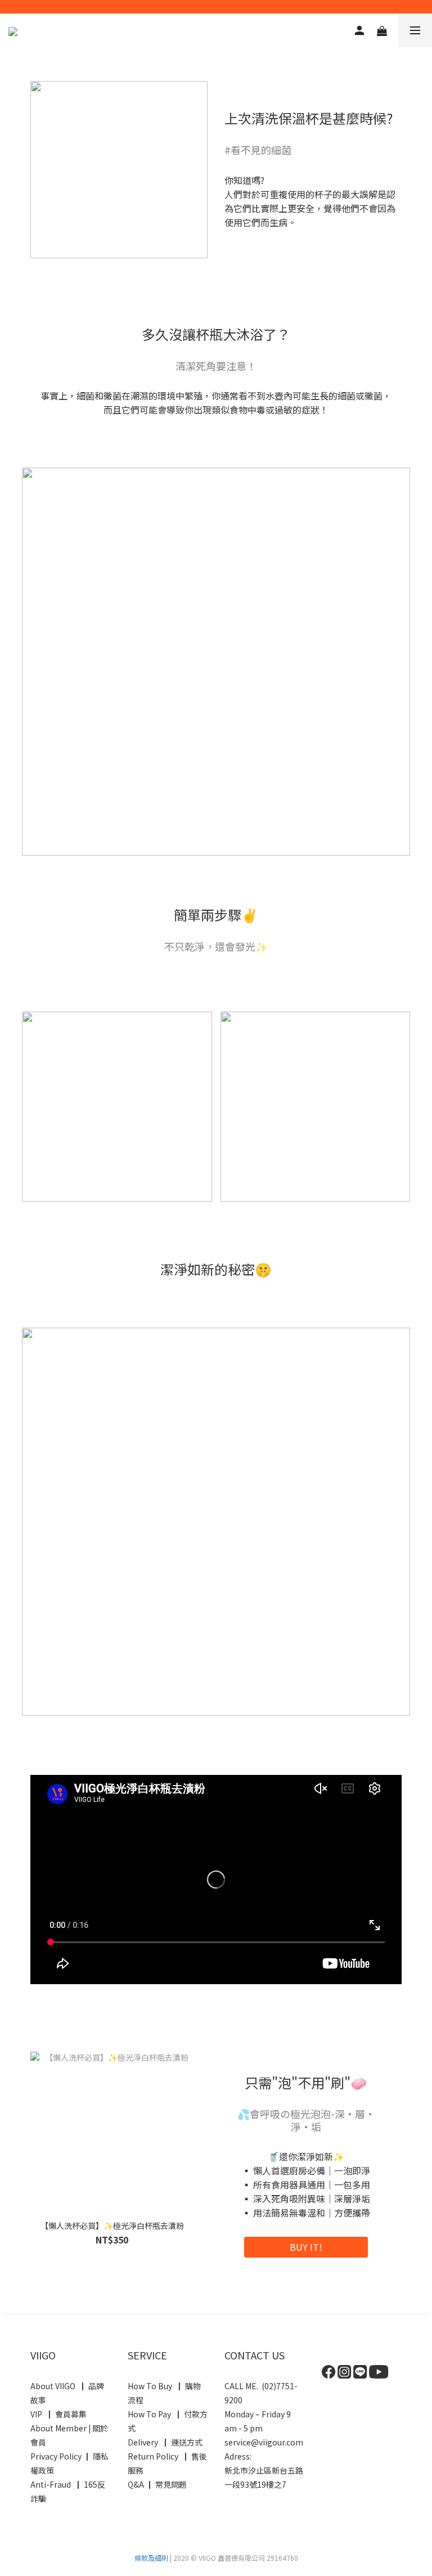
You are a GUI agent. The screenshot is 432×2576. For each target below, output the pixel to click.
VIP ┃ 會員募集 (58, 2414)
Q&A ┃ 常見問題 (157, 2484)
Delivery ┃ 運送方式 (167, 2442)
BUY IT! (306, 2247)
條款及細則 (151, 2558)
